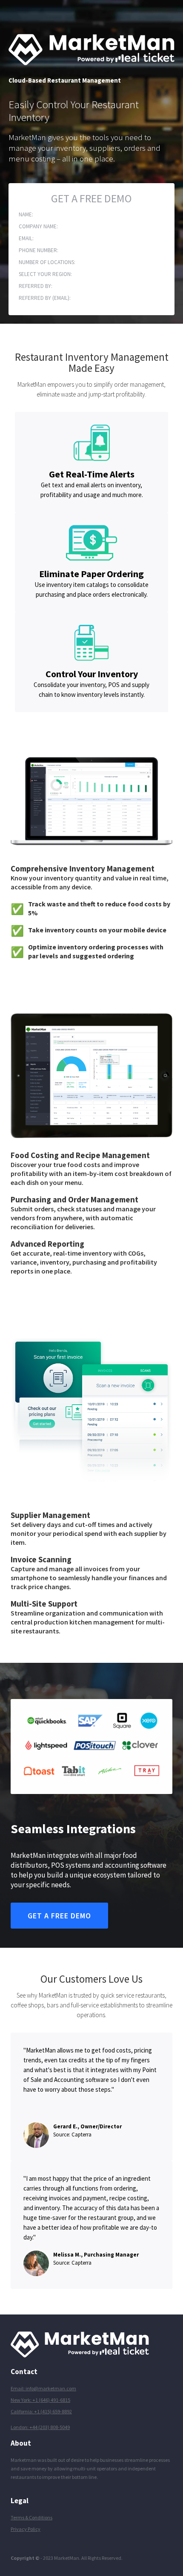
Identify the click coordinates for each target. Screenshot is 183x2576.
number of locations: (47, 262)
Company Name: (38, 226)
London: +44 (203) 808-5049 (40, 2427)
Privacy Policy (26, 2529)
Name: (26, 214)
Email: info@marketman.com (43, 2388)
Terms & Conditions (31, 2517)
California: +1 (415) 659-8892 (41, 2411)
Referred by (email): (45, 298)
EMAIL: (26, 238)
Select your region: (45, 274)
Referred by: (36, 286)
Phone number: (39, 250)
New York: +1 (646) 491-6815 (40, 2400)
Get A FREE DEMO (91, 199)
